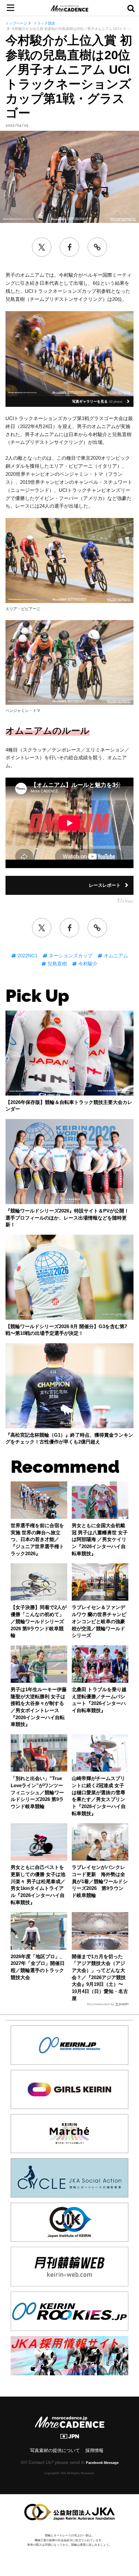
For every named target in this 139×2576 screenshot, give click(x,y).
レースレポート (105, 885)
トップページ (16, 23)
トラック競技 (44, 23)
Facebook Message (102, 2463)
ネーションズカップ (70, 956)
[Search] (131, 8)
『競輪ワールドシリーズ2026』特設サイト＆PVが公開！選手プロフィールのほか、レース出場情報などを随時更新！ (67, 1218)
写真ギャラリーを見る (97, 401)
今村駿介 (87, 964)
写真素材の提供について (55, 2451)
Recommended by (101, 2004)
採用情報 (94, 2451)
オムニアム (115, 956)
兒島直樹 (57, 964)
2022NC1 (27, 956)
